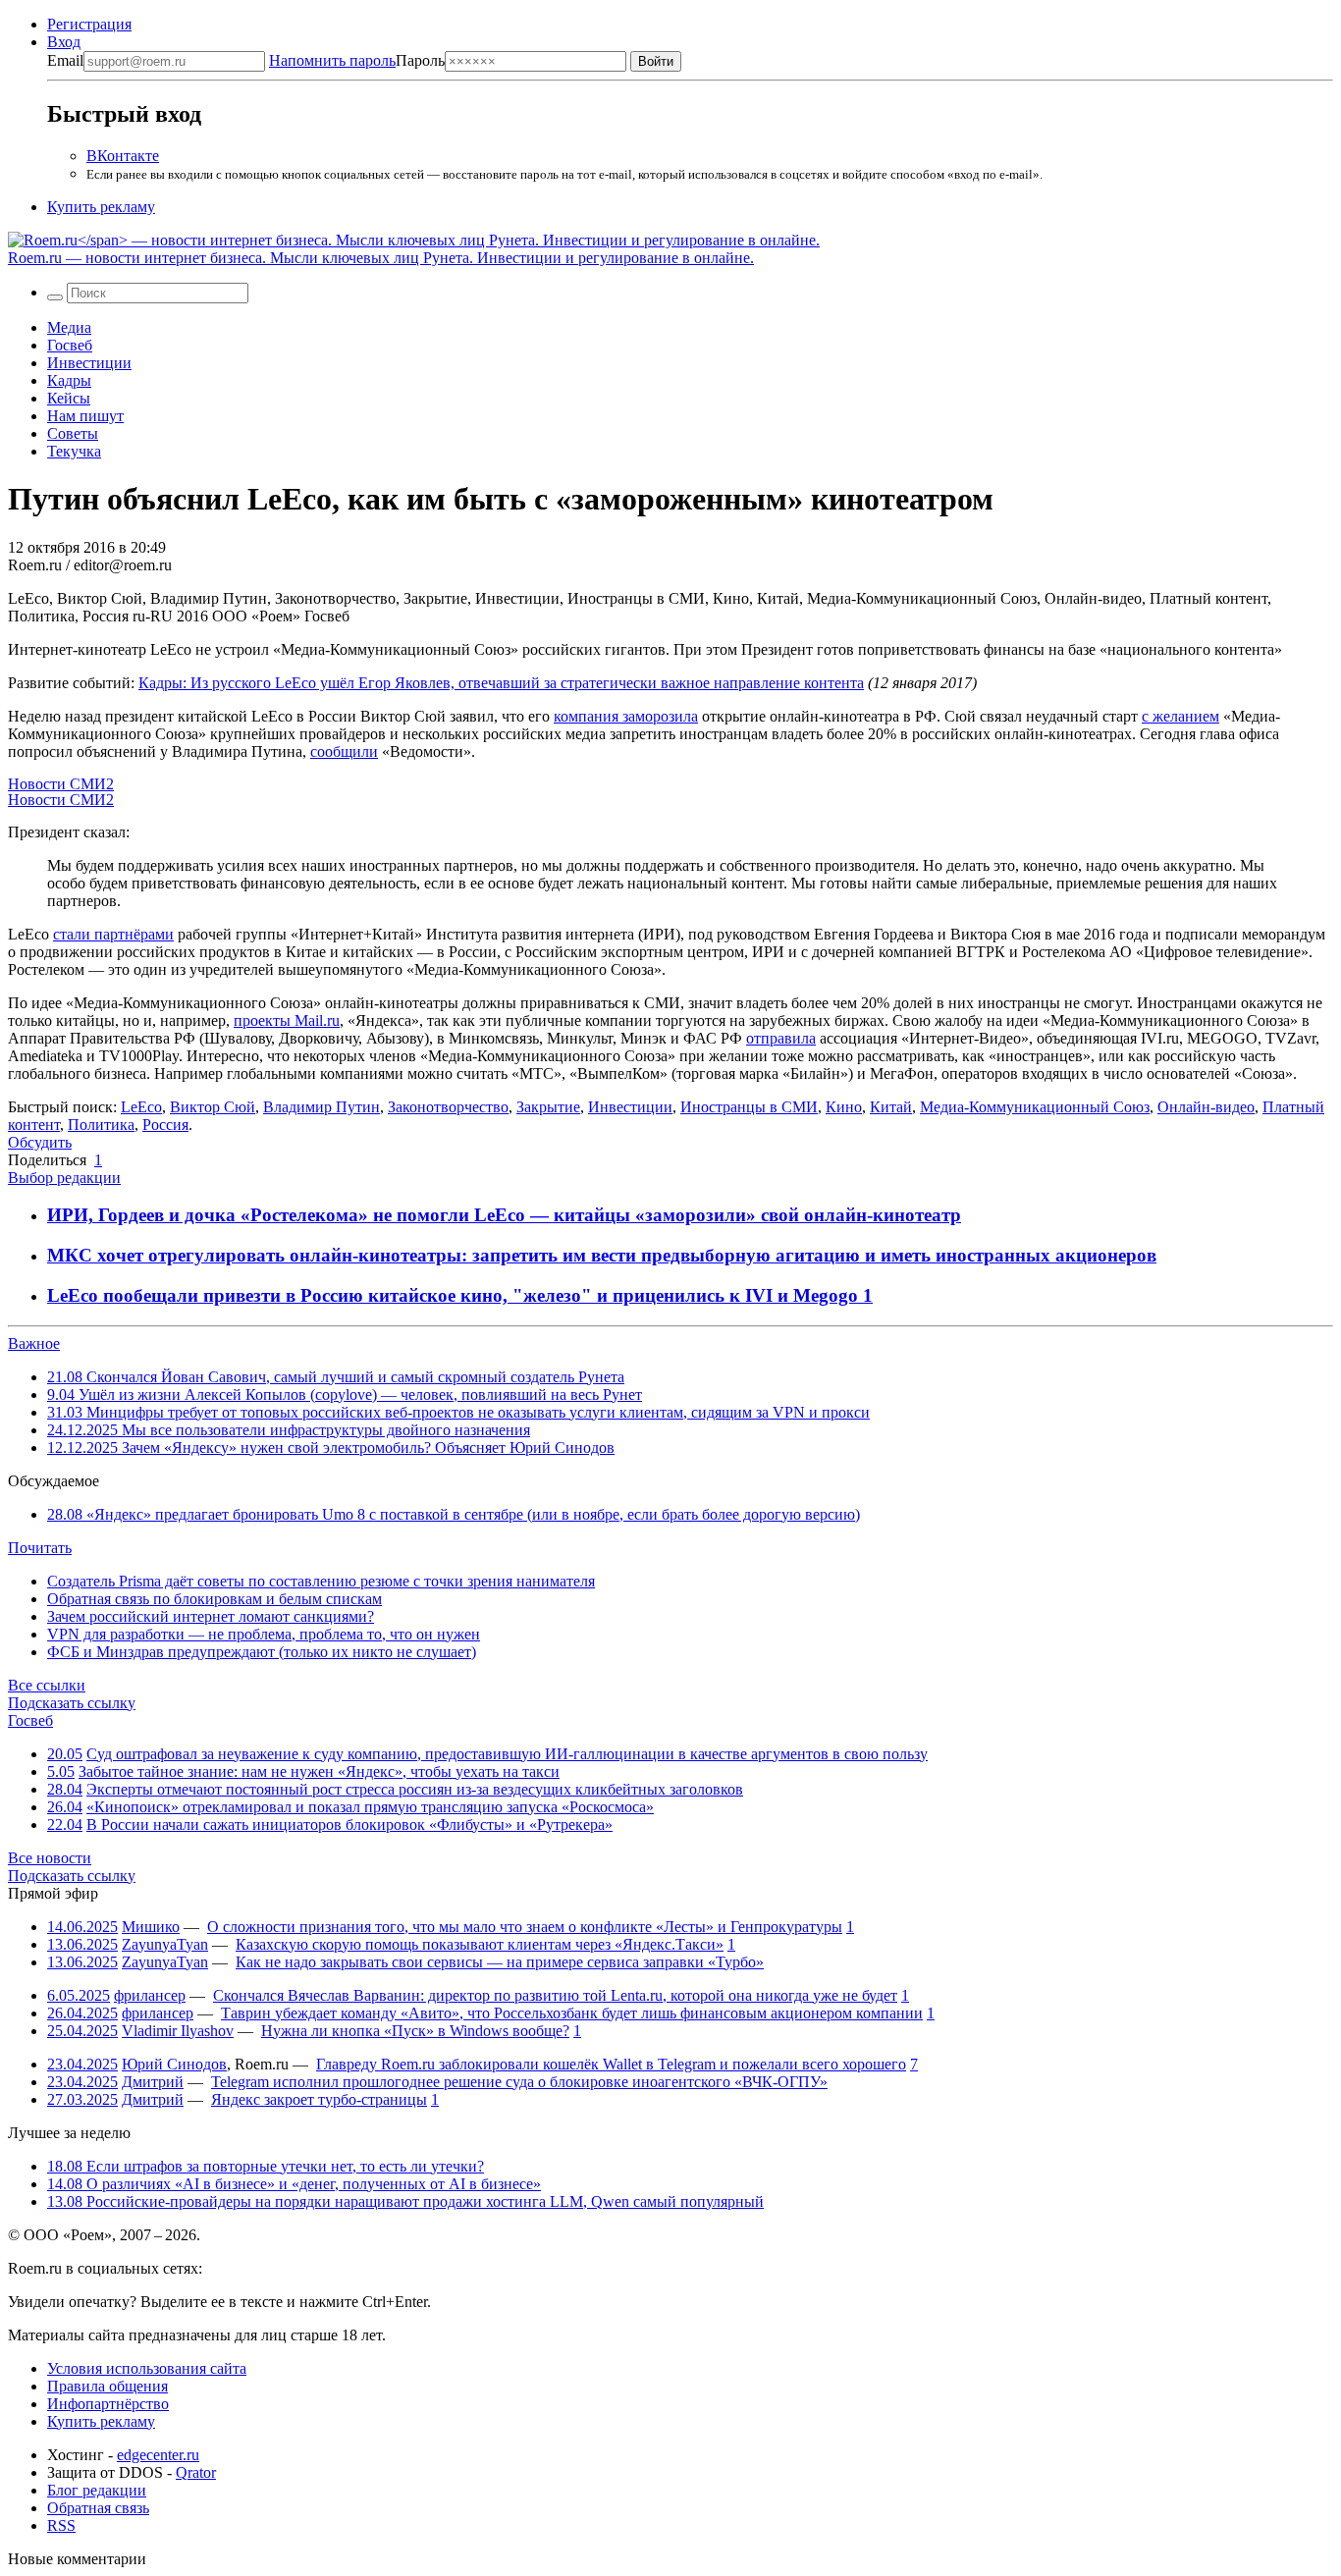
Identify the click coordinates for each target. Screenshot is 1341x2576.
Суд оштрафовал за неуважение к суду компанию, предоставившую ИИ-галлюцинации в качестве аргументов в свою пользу (507, 1754)
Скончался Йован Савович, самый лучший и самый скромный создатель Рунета (336, 1377)
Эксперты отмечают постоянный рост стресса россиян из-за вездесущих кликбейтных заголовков (415, 1789)
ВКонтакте (123, 156)
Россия (165, 1125)
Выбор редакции (64, 1178)
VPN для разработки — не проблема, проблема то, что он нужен (264, 1634)
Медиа (69, 327)
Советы (73, 433)
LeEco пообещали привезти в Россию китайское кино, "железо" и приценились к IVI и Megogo (455, 1295)
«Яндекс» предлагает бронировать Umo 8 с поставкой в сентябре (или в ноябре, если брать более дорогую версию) (454, 1514)
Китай (891, 1107)
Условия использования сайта (147, 2368)
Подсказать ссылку (72, 1703)
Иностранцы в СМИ (749, 1107)
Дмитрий (153, 2082)
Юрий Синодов (174, 2064)
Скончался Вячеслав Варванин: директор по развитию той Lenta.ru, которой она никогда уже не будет (555, 1995)
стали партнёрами (113, 934)
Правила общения (107, 2386)
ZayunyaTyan (165, 1944)
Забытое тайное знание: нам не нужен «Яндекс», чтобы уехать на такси (319, 1771)
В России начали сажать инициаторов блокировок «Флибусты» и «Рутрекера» (349, 1825)
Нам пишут (85, 416)
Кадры (69, 380)
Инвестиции (89, 363)
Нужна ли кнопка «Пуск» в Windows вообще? (415, 2031)
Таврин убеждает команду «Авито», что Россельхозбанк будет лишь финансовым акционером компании (572, 2013)
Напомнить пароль (332, 60)
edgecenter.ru (158, 2455)
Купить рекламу (101, 207)
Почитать (40, 1548)
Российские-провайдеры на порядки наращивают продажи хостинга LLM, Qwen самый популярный (405, 2201)
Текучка (74, 451)
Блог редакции (97, 2490)
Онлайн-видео (1206, 1107)
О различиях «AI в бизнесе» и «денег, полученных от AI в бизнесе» (294, 2184)
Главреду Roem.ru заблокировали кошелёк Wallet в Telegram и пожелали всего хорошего (611, 2064)
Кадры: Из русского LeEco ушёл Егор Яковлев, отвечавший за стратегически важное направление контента (501, 683)
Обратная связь (98, 2508)
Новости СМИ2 (61, 784)
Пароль (357, 60)
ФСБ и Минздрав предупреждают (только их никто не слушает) (262, 1652)
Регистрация (89, 24)
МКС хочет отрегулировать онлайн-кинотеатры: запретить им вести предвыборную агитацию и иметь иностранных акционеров (602, 1255)
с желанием (1180, 716)
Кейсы (69, 398)
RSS (61, 2525)
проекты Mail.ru (287, 1020)
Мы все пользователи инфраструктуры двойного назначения (289, 1430)
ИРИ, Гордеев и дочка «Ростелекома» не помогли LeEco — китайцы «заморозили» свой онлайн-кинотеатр (504, 1215)
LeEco (141, 1107)
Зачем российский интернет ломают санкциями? (211, 1616)
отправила (781, 1038)
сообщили (344, 751)
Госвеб (70, 345)
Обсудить (40, 1142)
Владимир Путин (322, 1107)
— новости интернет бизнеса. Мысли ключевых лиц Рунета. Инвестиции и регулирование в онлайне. (381, 258)
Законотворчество (448, 1107)
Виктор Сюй (213, 1107)
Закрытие (548, 1107)
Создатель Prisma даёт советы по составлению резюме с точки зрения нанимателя (321, 1581)
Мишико (151, 1927)
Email (65, 60)
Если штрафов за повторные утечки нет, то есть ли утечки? (266, 2166)
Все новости (50, 1858)
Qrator (196, 2472)
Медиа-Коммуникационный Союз (1035, 1107)
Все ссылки (47, 1685)
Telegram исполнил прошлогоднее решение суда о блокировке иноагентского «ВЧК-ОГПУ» (519, 2082)
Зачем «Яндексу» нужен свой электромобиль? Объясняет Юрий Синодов (331, 1448)
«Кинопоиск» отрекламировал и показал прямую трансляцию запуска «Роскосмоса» (370, 1807)
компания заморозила (626, 716)
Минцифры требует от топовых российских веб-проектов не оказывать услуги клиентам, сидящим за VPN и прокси (458, 1412)
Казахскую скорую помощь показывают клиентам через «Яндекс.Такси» (480, 1944)
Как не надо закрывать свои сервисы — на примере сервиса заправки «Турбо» (500, 1962)
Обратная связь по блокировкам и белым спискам (215, 1599)
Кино (844, 1107)
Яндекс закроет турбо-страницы (319, 2099)
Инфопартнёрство (108, 2404)
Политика (101, 1125)
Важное (34, 1343)
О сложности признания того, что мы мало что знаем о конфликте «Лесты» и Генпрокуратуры (525, 1927)
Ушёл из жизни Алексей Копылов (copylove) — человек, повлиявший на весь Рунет (345, 1395)
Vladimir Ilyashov (178, 2031)
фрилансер (150, 1995)
